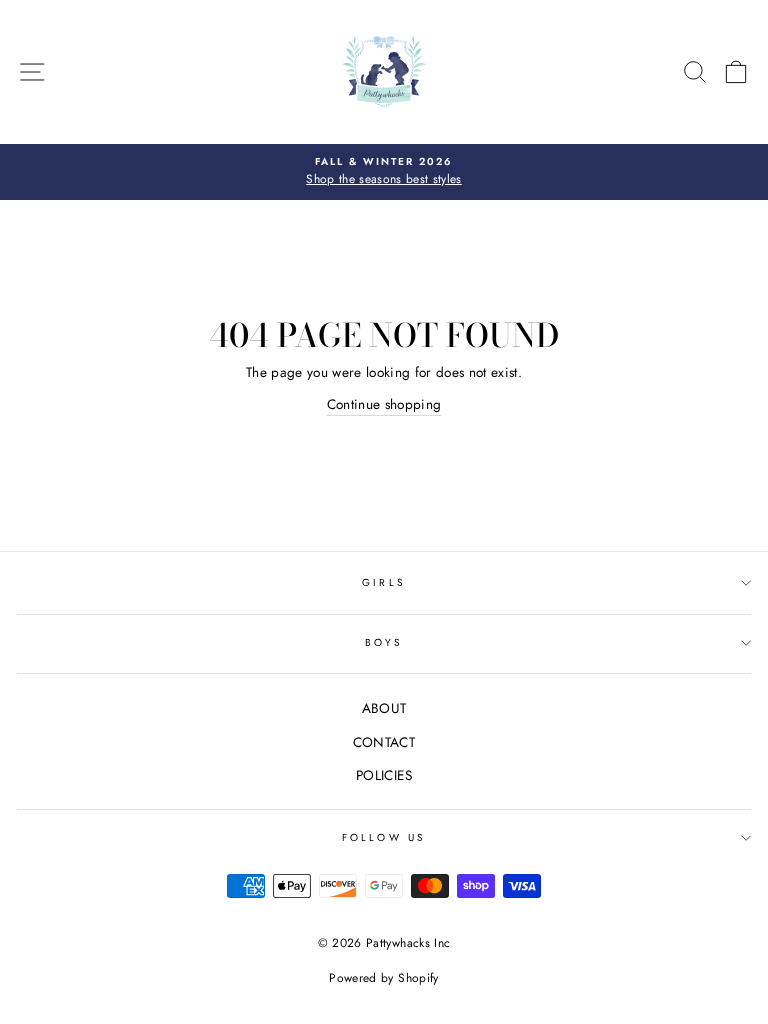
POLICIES (384, 775)
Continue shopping (384, 404)
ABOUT (384, 708)
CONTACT (384, 742)
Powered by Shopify (383, 978)
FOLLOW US (384, 837)
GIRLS (383, 582)
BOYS (384, 642)
